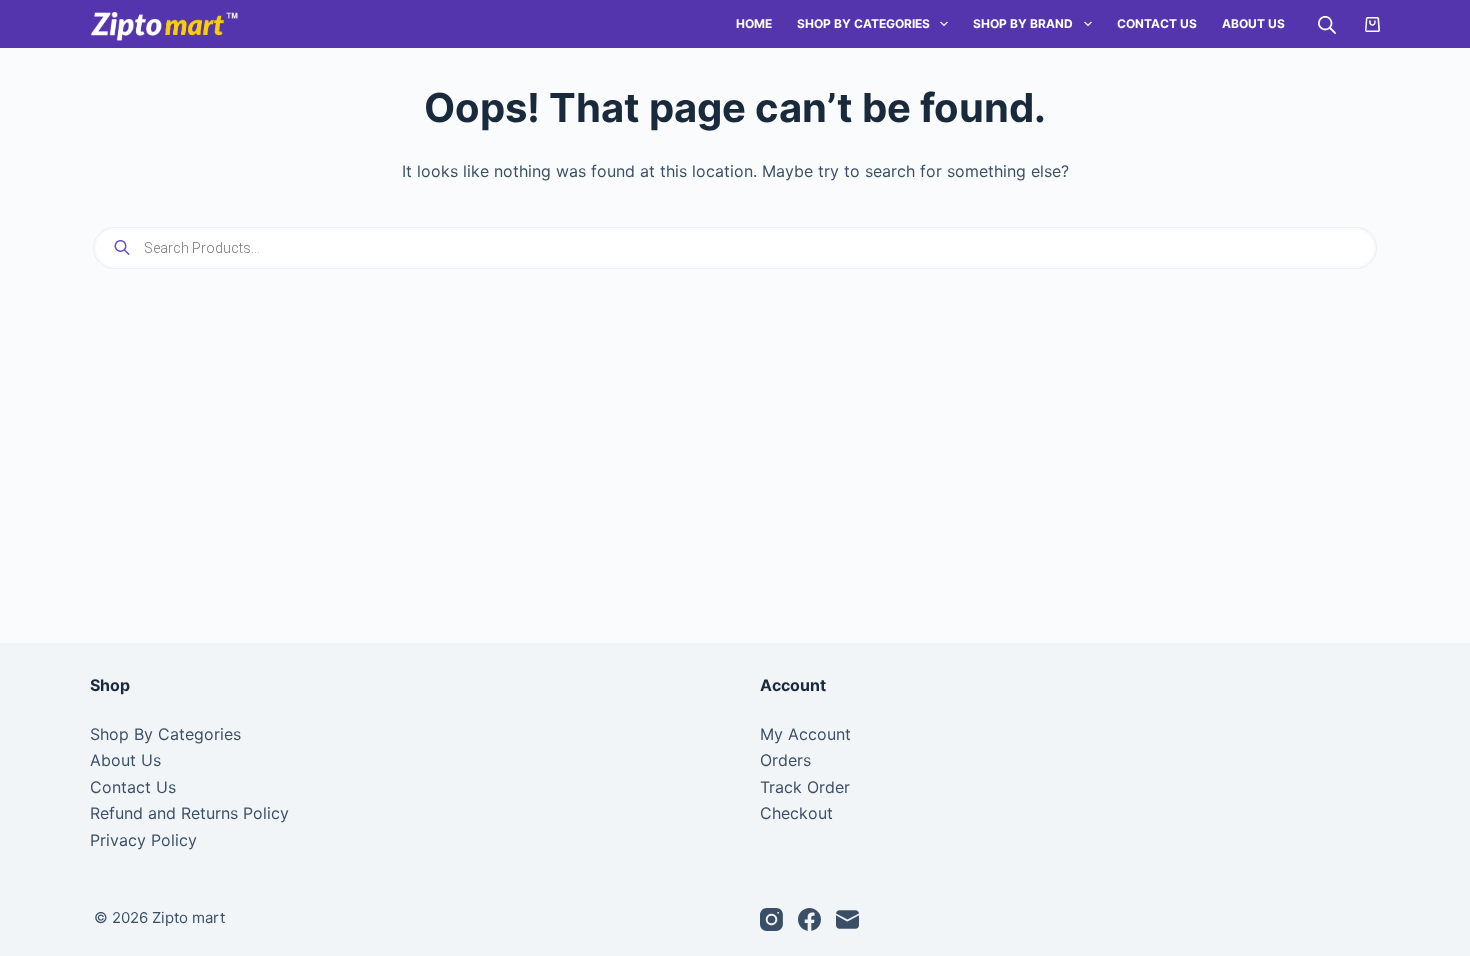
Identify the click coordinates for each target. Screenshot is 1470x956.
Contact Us (1157, 23)
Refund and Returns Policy (189, 813)
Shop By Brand (1023, 23)
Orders (785, 760)
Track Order (805, 787)
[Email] (847, 919)
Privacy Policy (143, 840)
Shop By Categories (863, 23)
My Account (805, 734)
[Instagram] (771, 919)
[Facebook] (809, 919)
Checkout (796, 813)
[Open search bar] (1327, 24)
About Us (1253, 23)
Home (754, 23)
